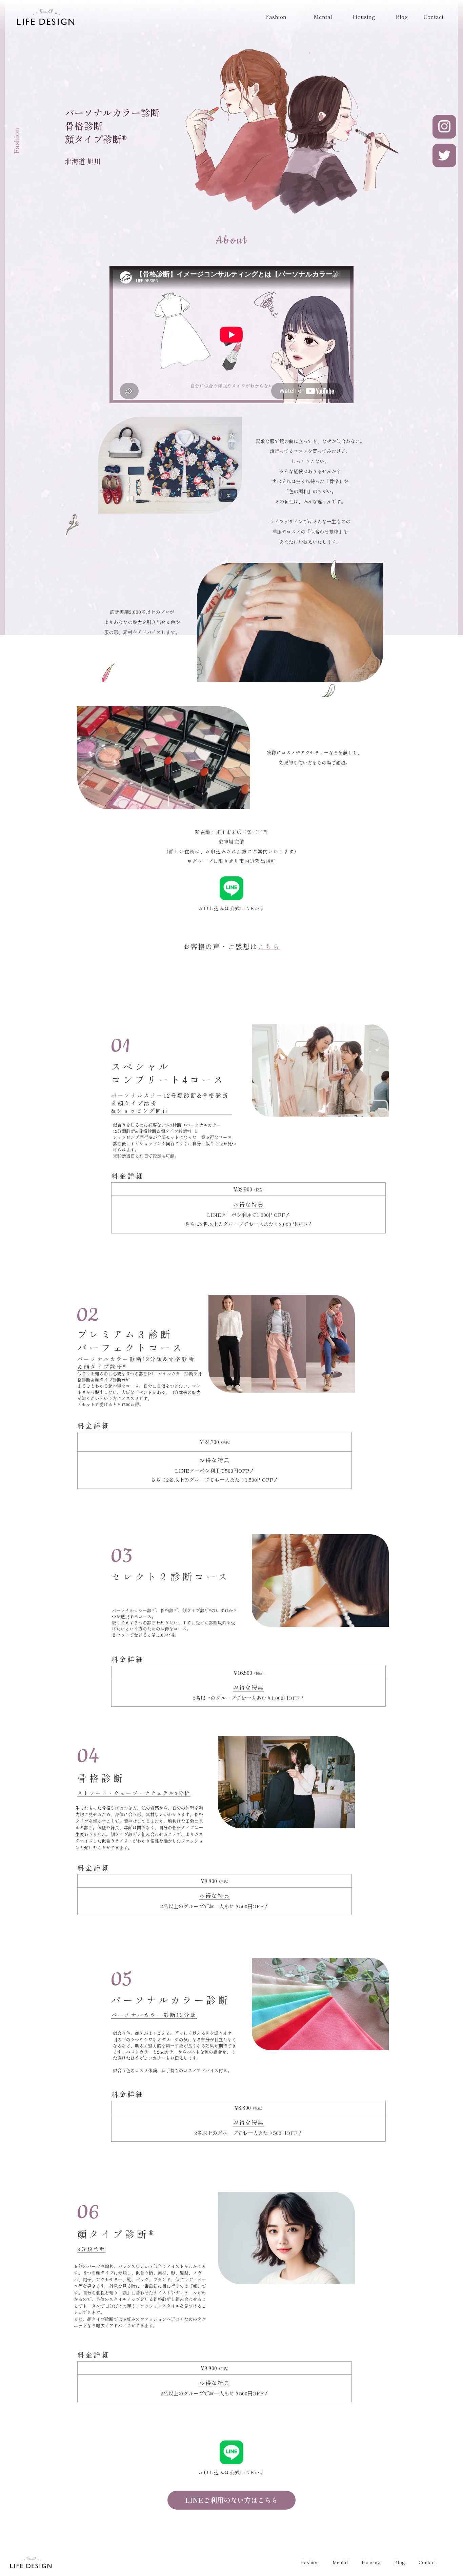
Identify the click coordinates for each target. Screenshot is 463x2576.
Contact (434, 17)
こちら (269, 946)
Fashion (276, 17)
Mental (323, 17)
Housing (364, 17)
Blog (402, 17)
